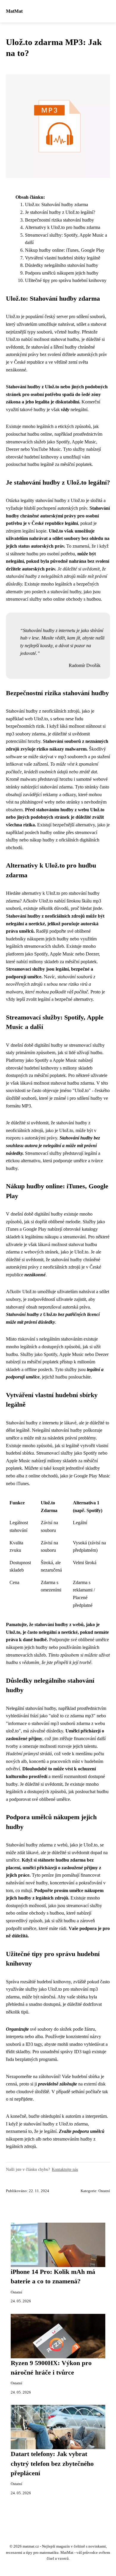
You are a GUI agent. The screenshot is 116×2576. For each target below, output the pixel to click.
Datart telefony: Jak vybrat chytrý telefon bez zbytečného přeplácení (52, 2464)
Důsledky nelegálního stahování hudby (62, 265)
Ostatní (104, 2191)
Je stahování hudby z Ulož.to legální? (60, 212)
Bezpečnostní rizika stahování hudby (59, 220)
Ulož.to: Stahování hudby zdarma (57, 205)
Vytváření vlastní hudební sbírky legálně (63, 258)
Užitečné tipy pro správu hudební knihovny (66, 280)
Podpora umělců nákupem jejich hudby (62, 273)
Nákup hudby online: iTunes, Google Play (65, 250)
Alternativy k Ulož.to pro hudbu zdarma (63, 227)
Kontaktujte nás (65, 2169)
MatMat (14, 11)
